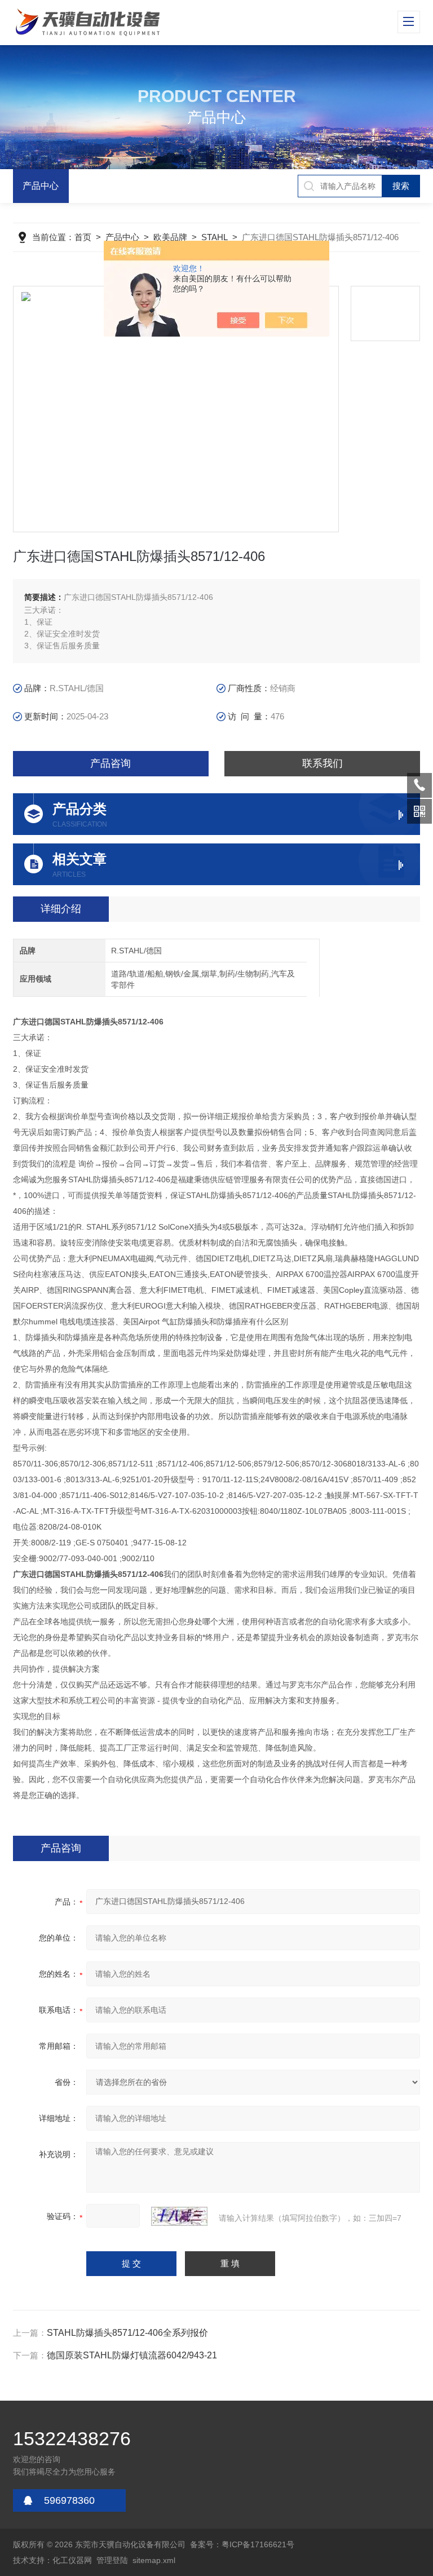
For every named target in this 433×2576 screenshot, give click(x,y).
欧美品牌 (170, 237)
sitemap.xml (154, 2560)
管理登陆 (112, 2560)
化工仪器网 (72, 2560)
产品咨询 (111, 763)
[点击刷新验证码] (179, 2216)
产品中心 (41, 186)
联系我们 (322, 763)
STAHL (215, 237)
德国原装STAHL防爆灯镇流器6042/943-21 (132, 2355)
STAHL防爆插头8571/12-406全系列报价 (127, 2333)
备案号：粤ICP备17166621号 (242, 2544)
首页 (83, 237)
